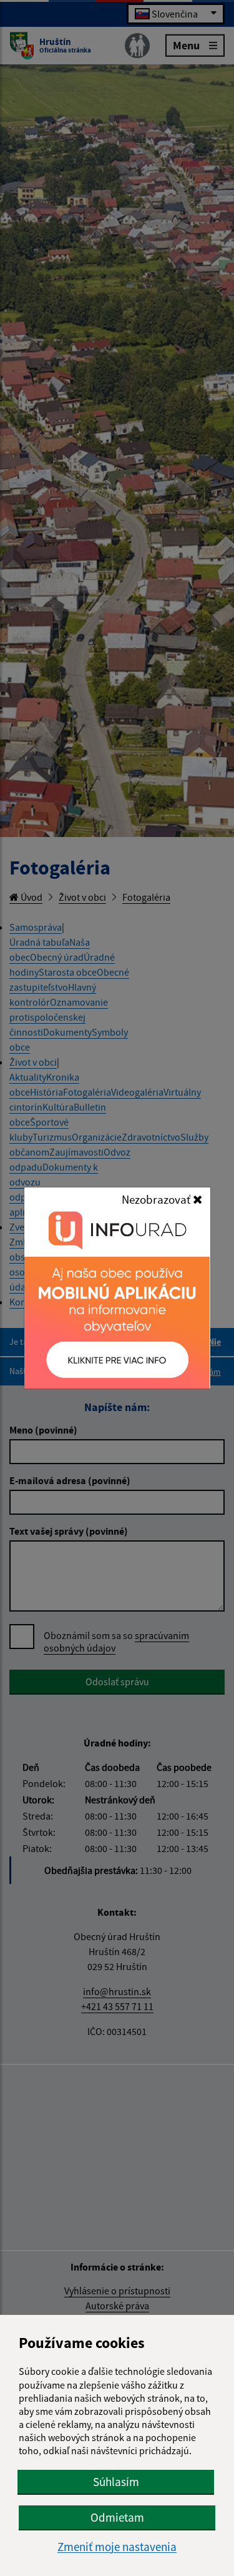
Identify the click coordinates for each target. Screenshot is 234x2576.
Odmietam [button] (117, 2517)
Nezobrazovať (157, 1199)
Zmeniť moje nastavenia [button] (117, 2547)
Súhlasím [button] (116, 2482)
